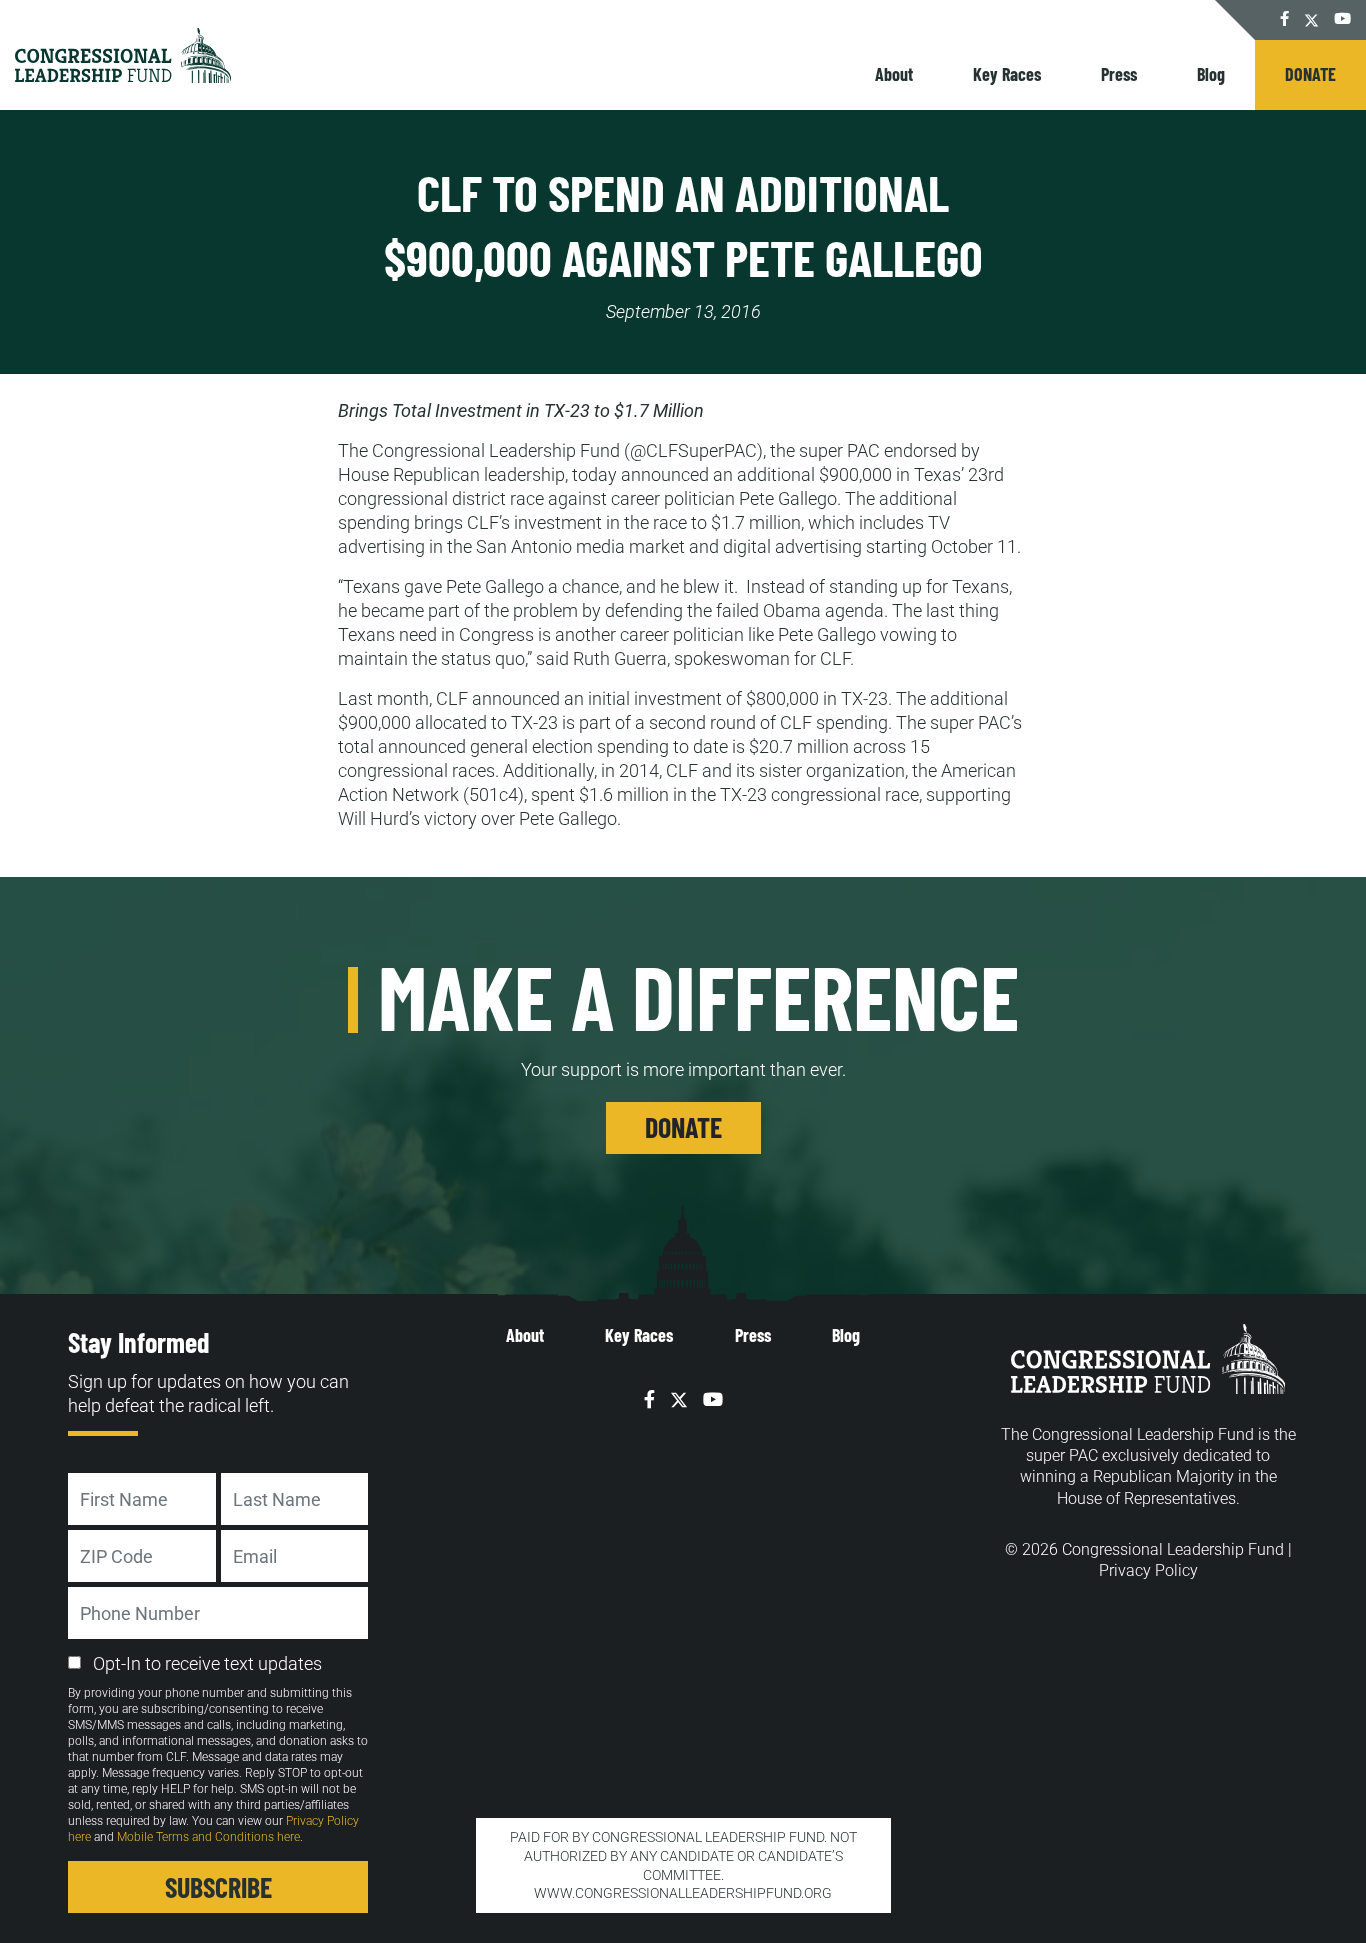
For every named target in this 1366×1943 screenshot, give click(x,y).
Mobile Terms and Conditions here (208, 1837)
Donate (1310, 74)
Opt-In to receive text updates (207, 1663)
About (894, 74)
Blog (1211, 74)
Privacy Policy (1148, 1570)
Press (1119, 74)
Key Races (1007, 74)
